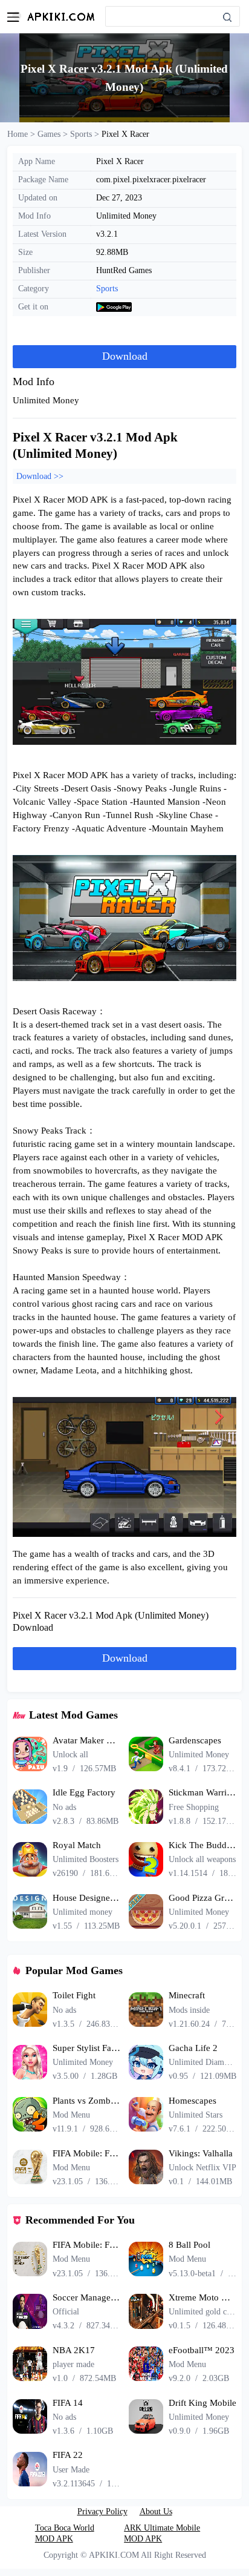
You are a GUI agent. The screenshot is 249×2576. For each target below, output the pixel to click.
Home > (22, 134)
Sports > (86, 134)
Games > (54, 134)
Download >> (40, 476)
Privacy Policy (102, 2511)
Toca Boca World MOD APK (65, 2533)
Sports (107, 288)
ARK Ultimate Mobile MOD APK (162, 2533)
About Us (156, 2511)
